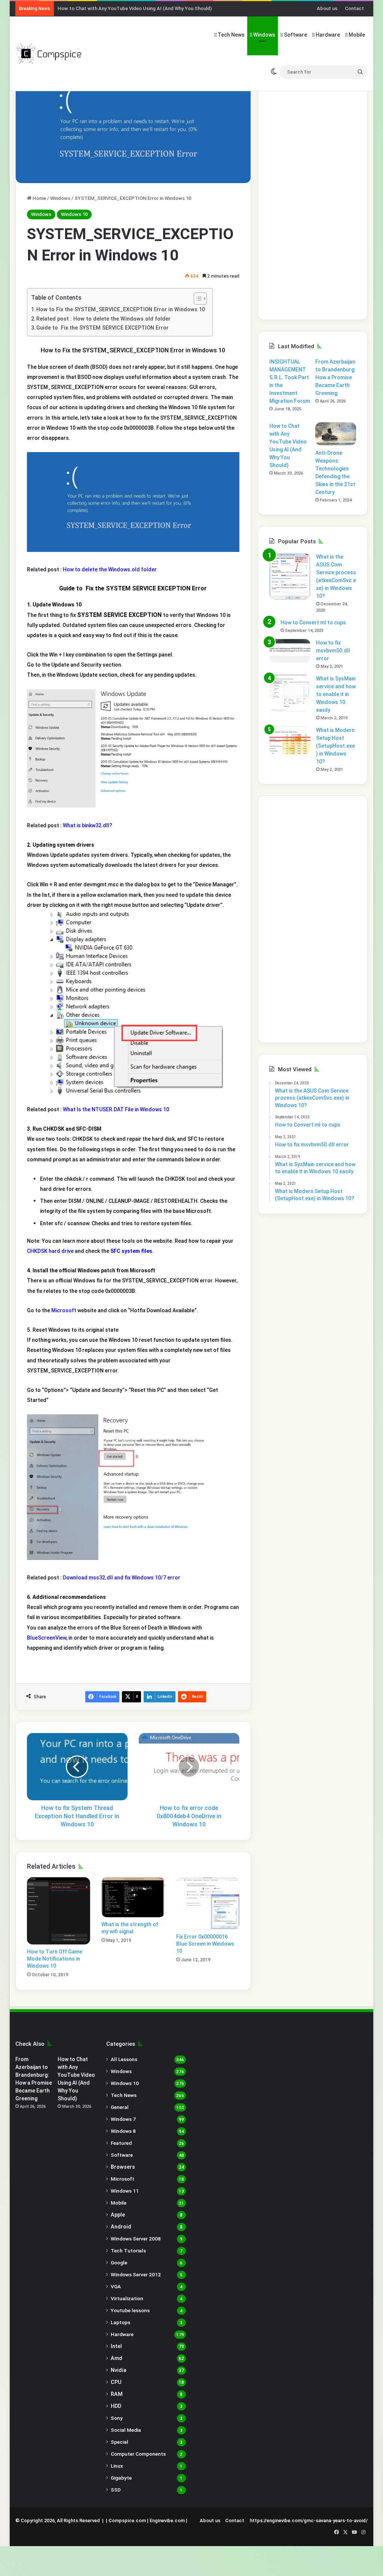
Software (295, 35)
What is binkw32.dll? (88, 825)
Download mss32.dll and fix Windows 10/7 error (122, 1578)
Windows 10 (74, 214)
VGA (116, 2286)
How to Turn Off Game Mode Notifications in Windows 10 (55, 1959)
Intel (116, 2346)
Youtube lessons (130, 2310)
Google (119, 2263)
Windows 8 (123, 2131)
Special (120, 2442)
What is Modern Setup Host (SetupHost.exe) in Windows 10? (335, 746)
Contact (354, 8)
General (120, 2107)
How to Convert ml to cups (313, 623)
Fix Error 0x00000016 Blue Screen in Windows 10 (205, 1944)
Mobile (356, 35)
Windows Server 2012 (136, 2274)
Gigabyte (121, 2478)
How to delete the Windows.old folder (110, 569)
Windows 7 (123, 2119)
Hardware (327, 35)
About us (327, 8)
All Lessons (124, 2059)
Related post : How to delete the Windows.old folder (103, 319)
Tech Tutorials (128, 2251)
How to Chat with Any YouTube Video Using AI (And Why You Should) (135, 8)
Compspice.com (127, 2521)
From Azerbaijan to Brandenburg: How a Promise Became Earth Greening (335, 377)
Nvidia (119, 2370)
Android (121, 2227)
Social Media (126, 2430)
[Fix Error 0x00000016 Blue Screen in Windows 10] (208, 1903)
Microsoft (64, 1310)
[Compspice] (49, 53)
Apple (118, 2215)
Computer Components (138, 2454)
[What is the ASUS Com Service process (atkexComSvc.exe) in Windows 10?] (290, 576)
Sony (117, 2418)
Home (39, 198)
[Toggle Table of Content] (197, 299)
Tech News (231, 35)
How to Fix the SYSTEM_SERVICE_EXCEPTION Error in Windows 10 (121, 310)
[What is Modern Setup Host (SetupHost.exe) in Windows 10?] (290, 740)
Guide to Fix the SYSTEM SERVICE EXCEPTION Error (102, 328)
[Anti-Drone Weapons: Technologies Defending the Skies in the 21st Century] (336, 434)
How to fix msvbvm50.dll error (333, 651)
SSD (116, 2490)
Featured (121, 2143)
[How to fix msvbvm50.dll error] (290, 651)
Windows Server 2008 (136, 2239)
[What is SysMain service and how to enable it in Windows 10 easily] (290, 693)
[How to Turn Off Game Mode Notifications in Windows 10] (59, 1911)
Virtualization (127, 2298)
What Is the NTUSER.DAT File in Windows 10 (116, 1109)
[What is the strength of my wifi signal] (133, 1897)
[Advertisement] (313, 196)
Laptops (120, 2322)
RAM (117, 2394)
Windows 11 (125, 2191)
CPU (116, 2382)
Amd (117, 2358)
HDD (116, 2406)
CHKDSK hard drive (50, 1251)
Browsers (123, 2167)
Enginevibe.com (167, 2521)
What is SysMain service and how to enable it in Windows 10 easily (336, 694)
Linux (117, 2466)
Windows (264, 35)
